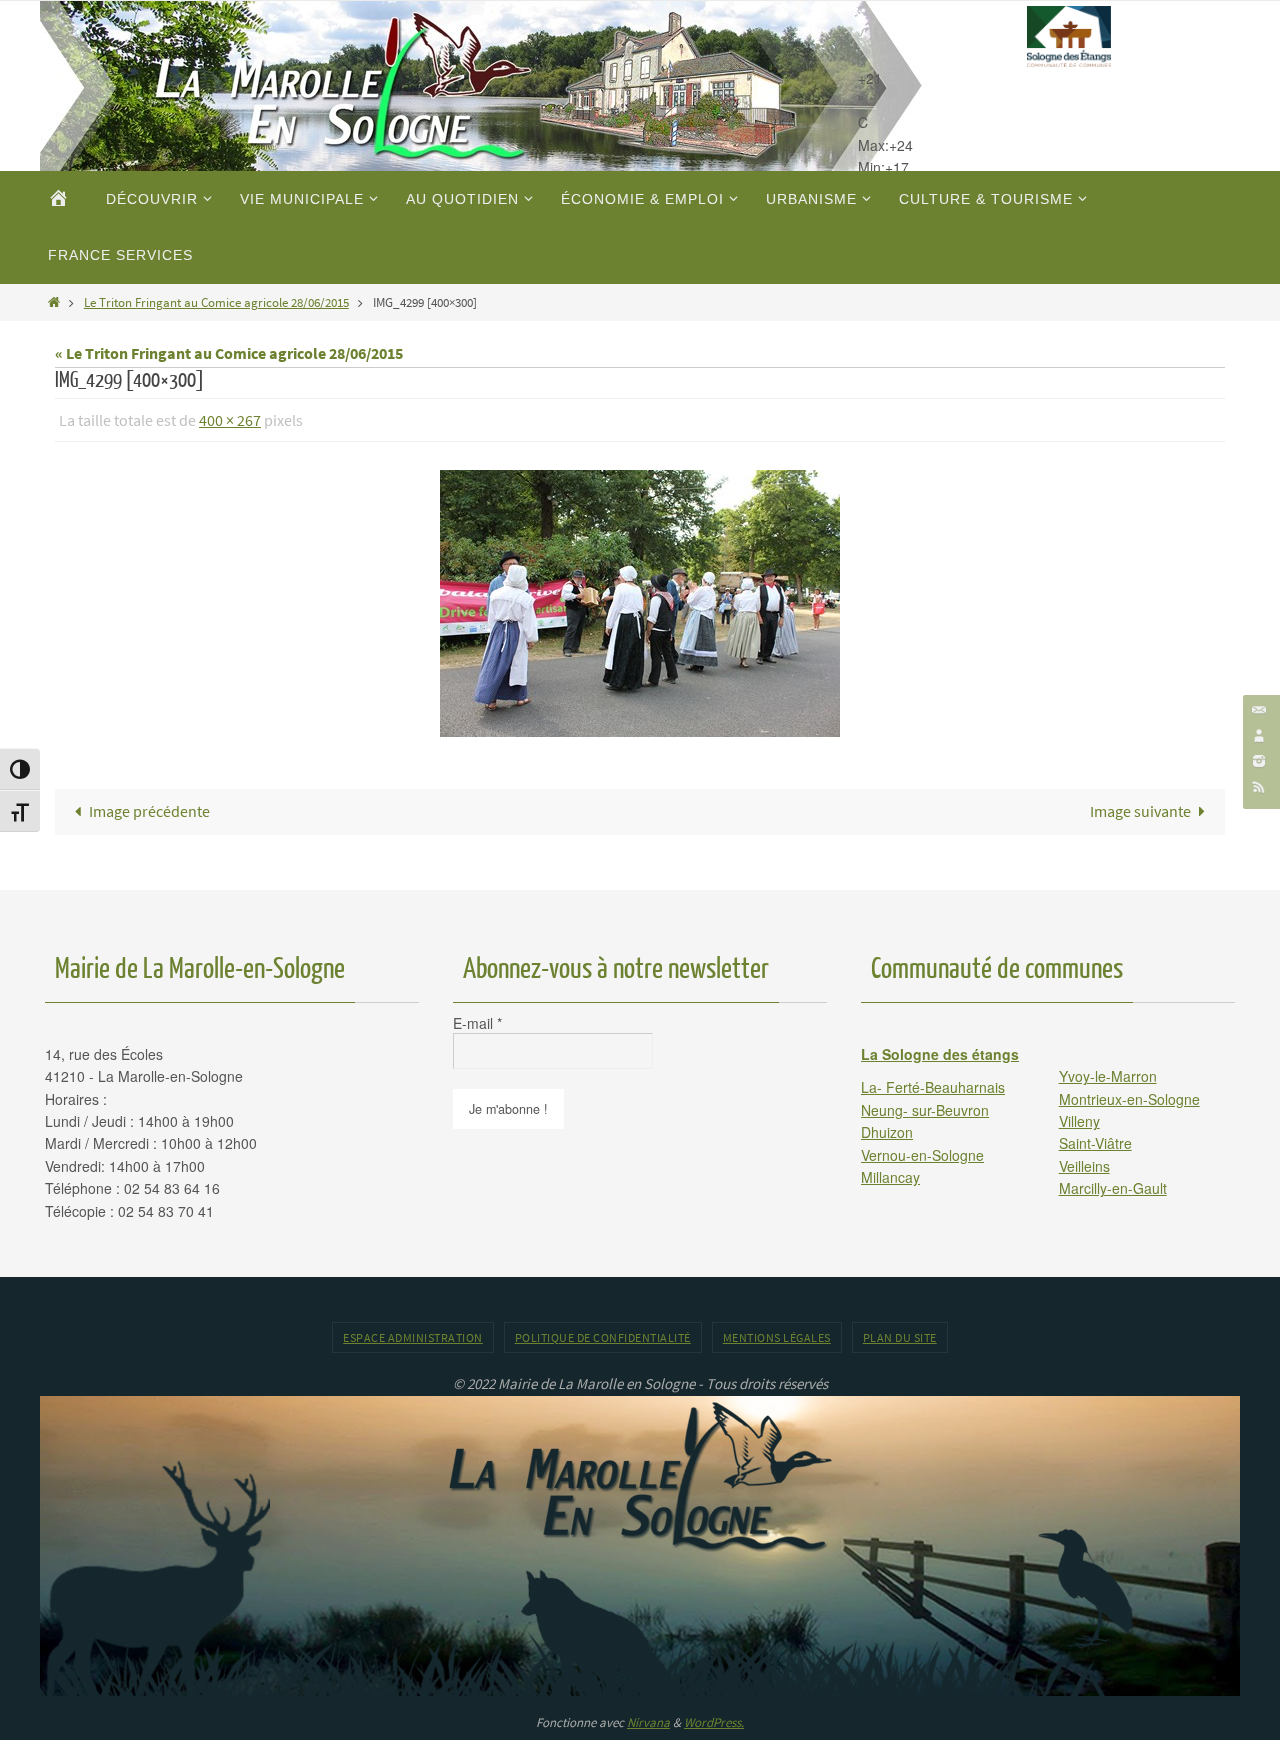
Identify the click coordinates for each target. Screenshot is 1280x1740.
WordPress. (714, 1722)
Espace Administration (413, 1337)
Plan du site (900, 1337)
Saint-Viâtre (1095, 1143)
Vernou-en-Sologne (922, 1155)
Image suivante (1140, 811)
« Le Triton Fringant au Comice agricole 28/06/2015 (229, 353)
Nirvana (648, 1722)
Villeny (1079, 1121)
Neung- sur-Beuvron (925, 1110)
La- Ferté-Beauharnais (933, 1087)
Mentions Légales (777, 1337)
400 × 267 (230, 420)
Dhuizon (887, 1132)
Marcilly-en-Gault (1113, 1188)
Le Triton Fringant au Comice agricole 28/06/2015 (216, 302)
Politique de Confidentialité (603, 1337)
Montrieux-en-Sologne (1129, 1099)
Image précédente (149, 811)
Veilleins (1084, 1166)
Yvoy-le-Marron (1108, 1076)
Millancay (890, 1177)
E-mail (477, 1023)
